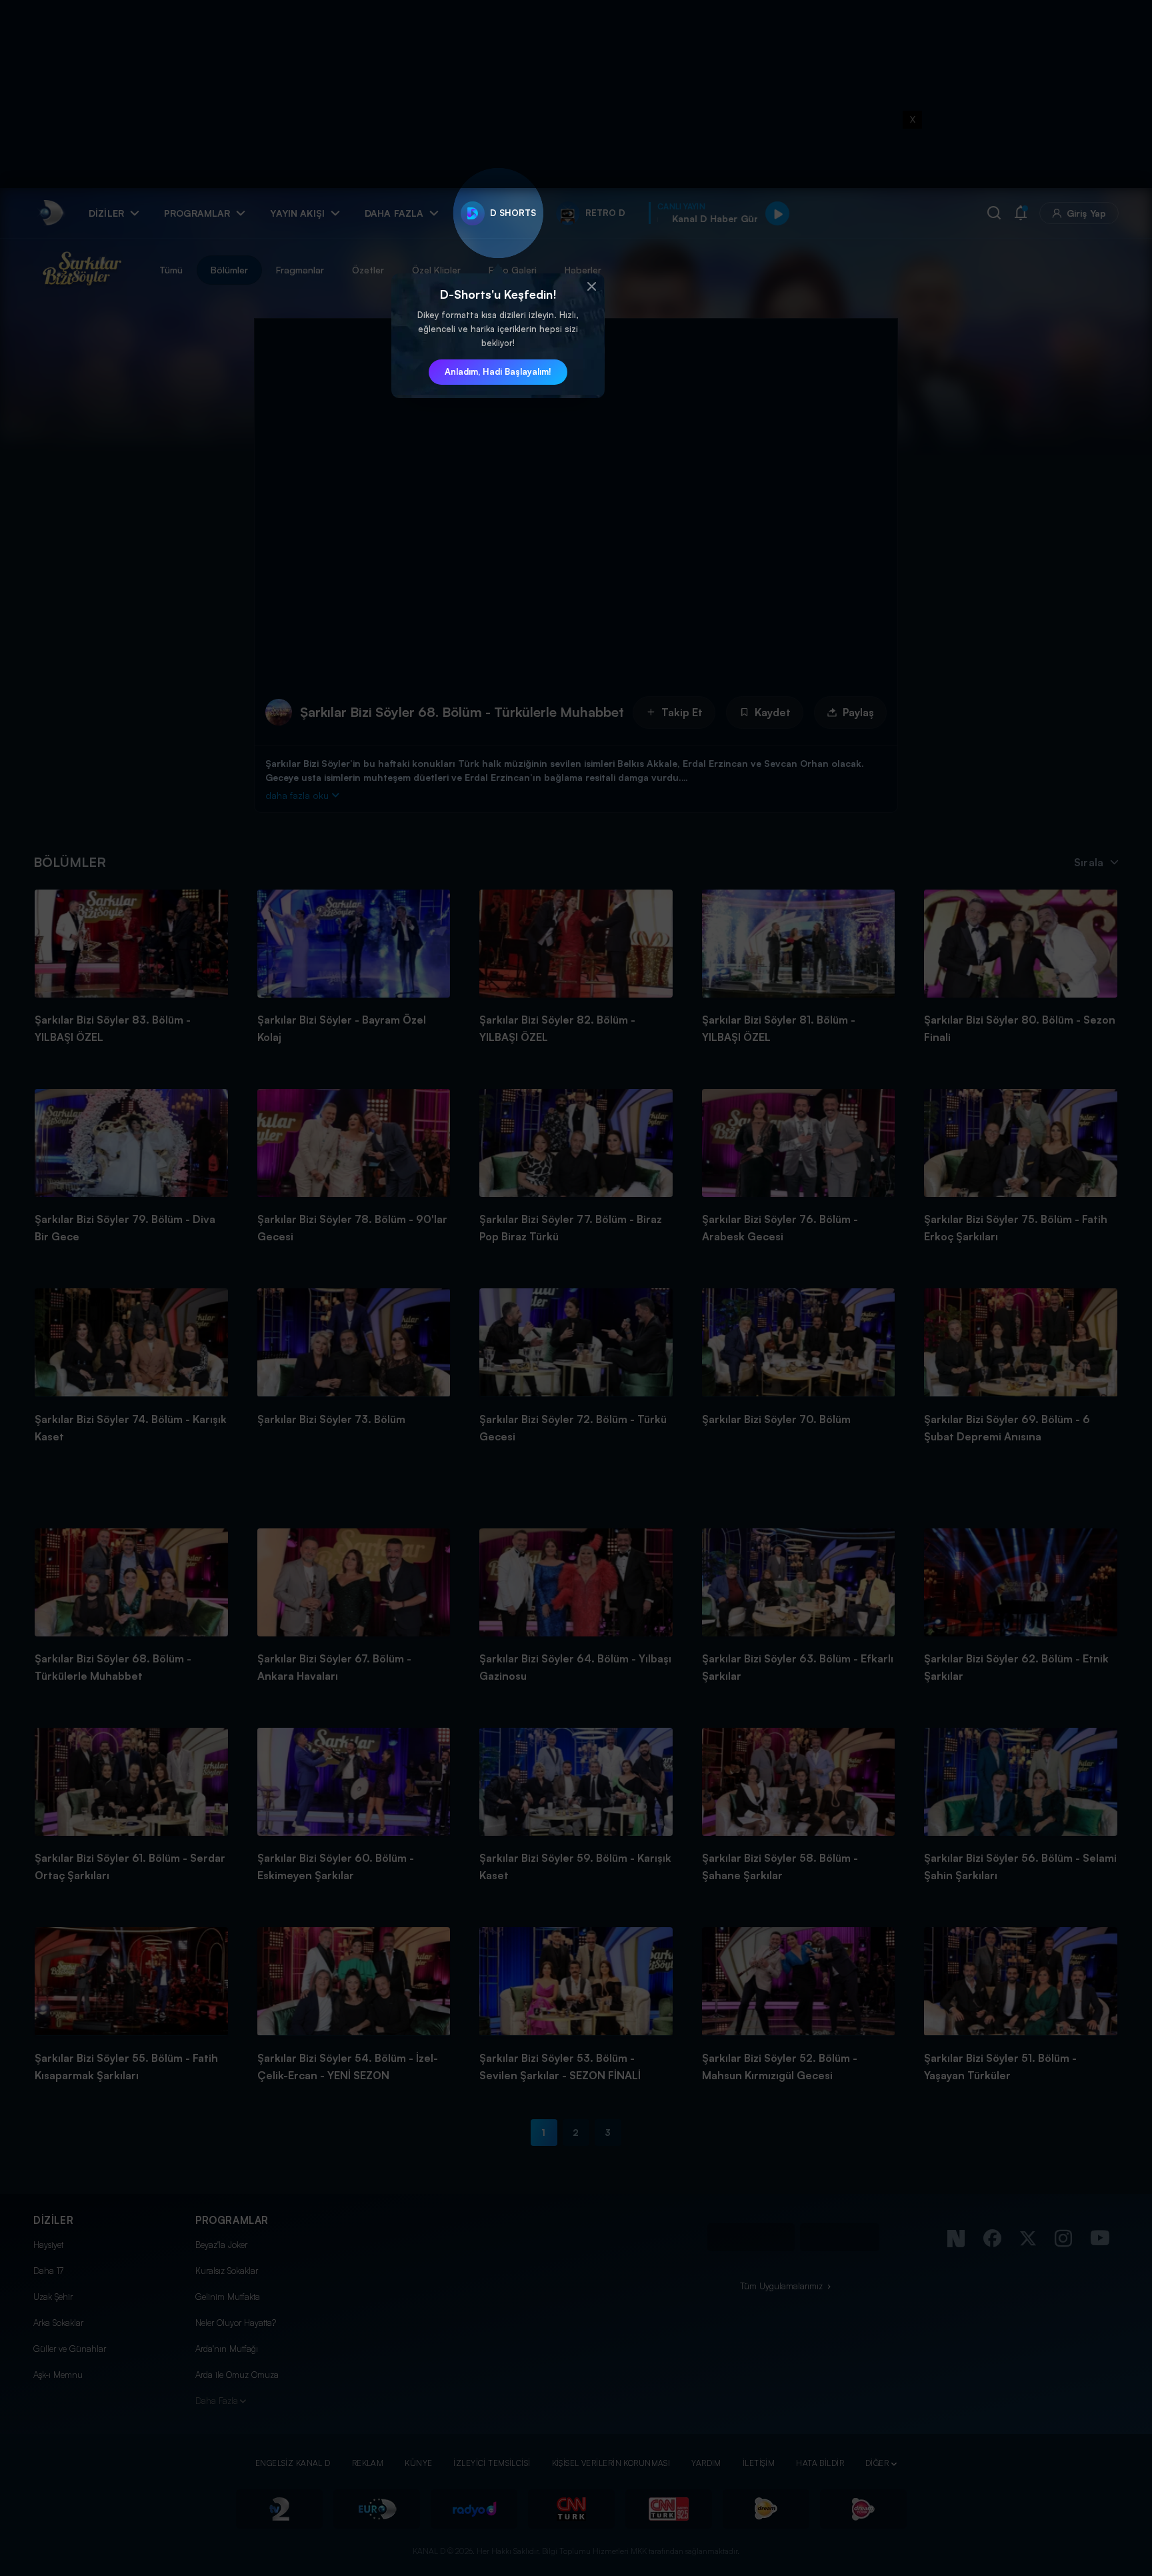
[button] (591, 287)
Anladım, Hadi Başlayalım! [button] (498, 371)
